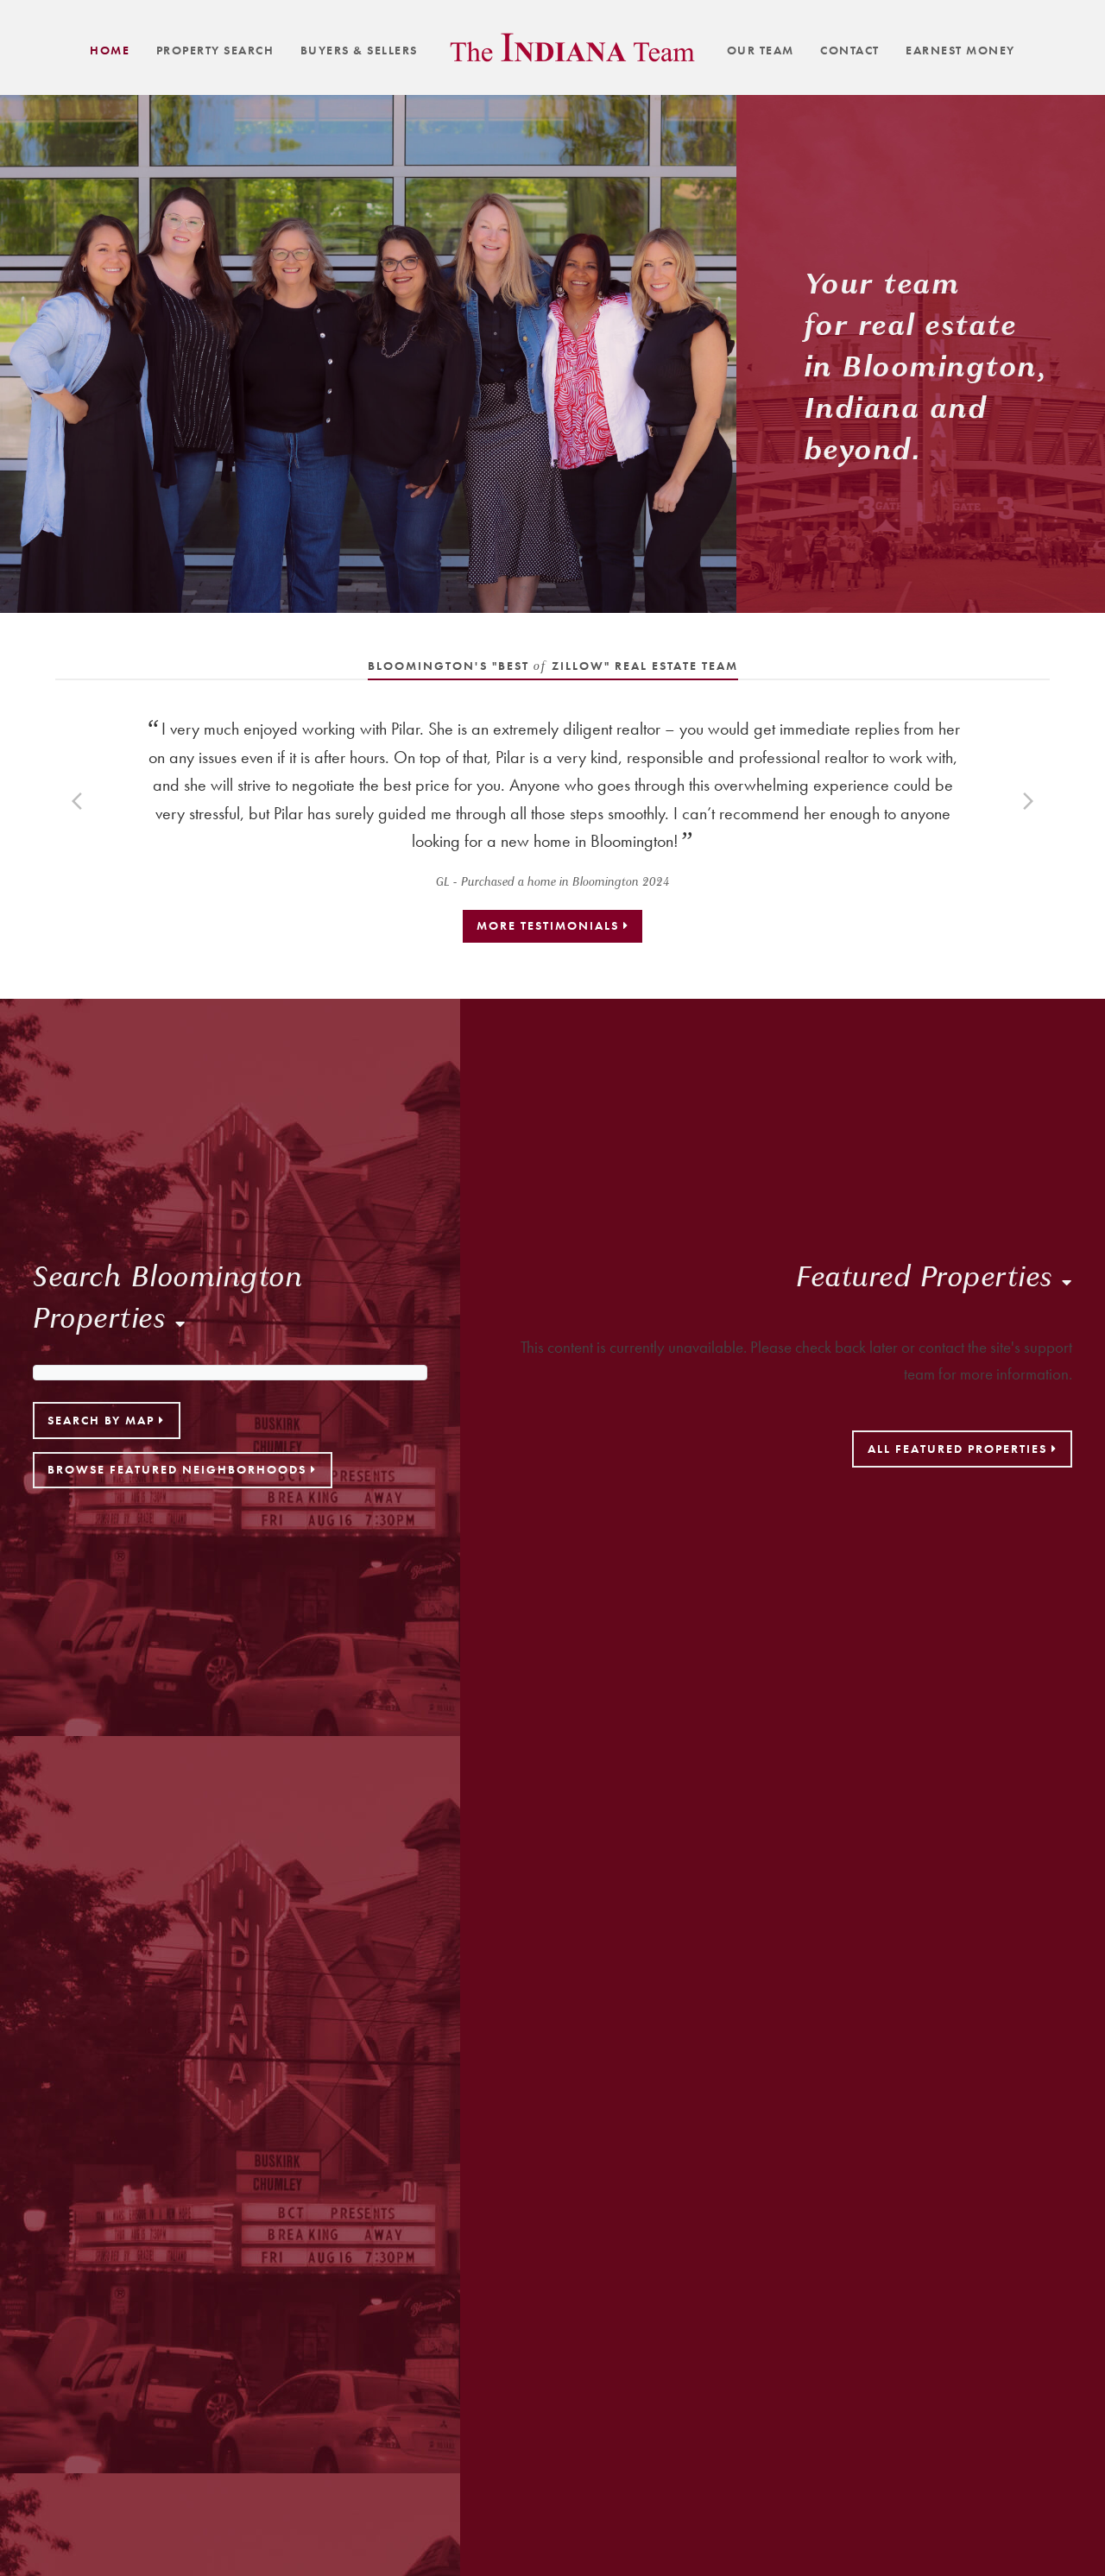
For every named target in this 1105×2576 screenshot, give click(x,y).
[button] (77, 801)
